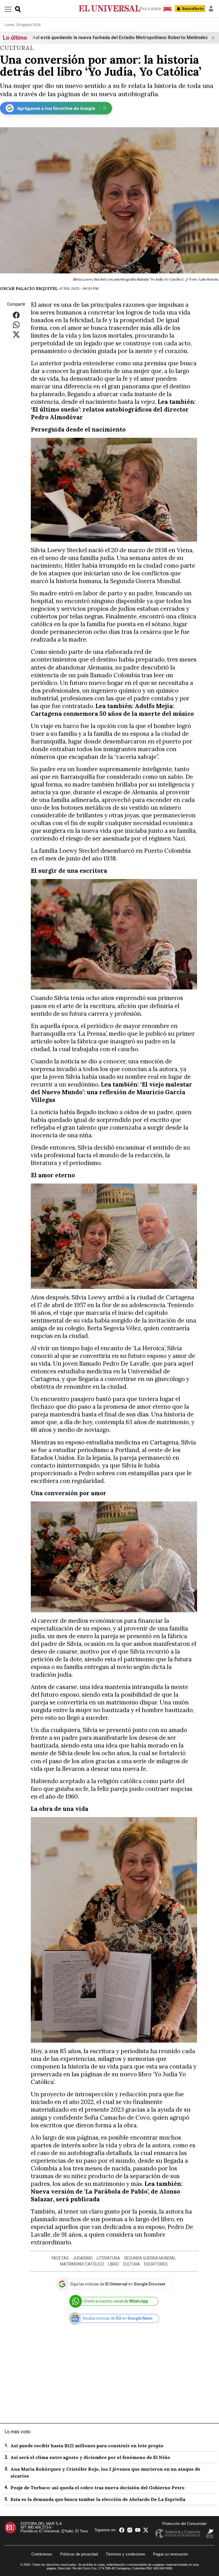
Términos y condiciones (125, 2554)
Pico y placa (150, 9)
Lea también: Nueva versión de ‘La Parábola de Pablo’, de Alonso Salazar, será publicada (107, 2191)
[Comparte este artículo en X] (16, 334)
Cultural (17, 48)
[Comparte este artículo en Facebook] (16, 315)
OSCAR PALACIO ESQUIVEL (29, 289)
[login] (211, 9)
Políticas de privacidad (79, 2554)
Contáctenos (42, 2554)
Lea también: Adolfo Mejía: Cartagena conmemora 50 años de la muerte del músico (112, 710)
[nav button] (8, 9)
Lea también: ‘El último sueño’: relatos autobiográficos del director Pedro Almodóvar (113, 409)
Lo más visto (18, 2432)
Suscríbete (193, 9)
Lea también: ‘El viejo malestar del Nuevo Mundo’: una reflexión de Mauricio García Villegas (111, 1092)
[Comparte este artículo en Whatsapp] (16, 324)
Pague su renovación (171, 2554)
